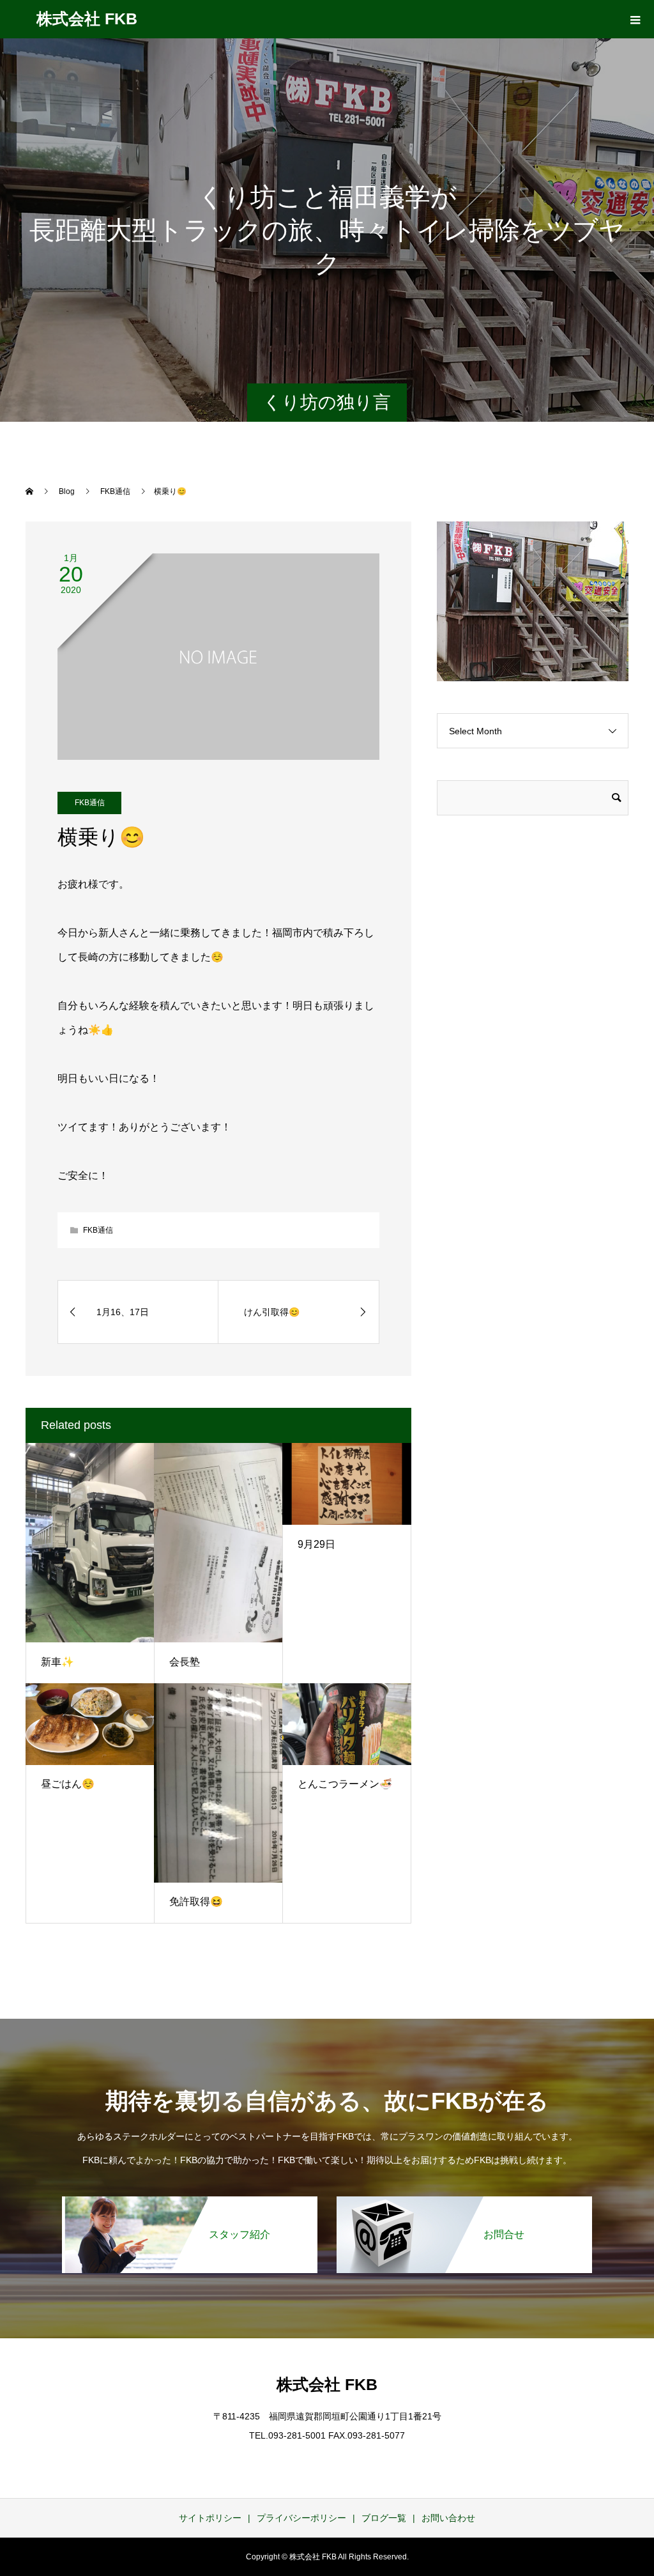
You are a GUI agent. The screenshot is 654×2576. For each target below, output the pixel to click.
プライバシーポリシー (301, 2518)
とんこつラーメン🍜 (345, 1784)
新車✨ (57, 1662)
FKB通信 (90, 803)
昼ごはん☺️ (68, 1784)
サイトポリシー (210, 2518)
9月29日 (316, 1544)
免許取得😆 (196, 1901)
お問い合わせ (448, 2518)
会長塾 (185, 1662)
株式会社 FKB (87, 19)
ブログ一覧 (384, 2518)
